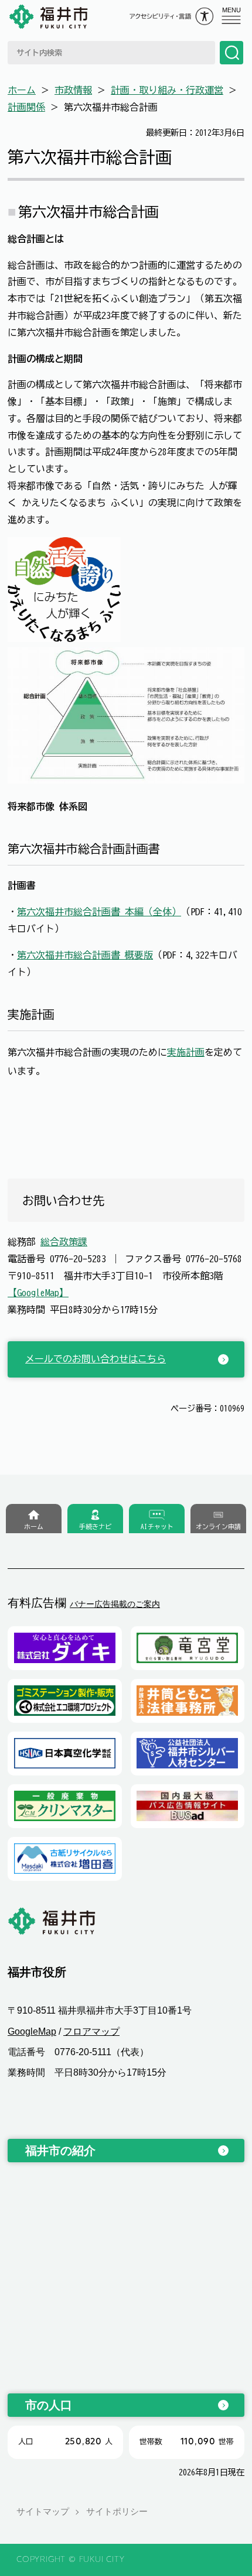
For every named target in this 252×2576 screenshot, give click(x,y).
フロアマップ (91, 2031)
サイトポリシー (117, 2511)
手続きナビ (95, 1526)
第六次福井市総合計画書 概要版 (85, 955)
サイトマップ (43, 2511)
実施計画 (186, 1052)
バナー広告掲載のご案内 (115, 1604)
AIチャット (157, 1526)
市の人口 (49, 2405)
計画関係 (26, 107)
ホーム (22, 90)
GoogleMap (32, 2031)
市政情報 (73, 90)
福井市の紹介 (60, 2151)
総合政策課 (64, 1242)
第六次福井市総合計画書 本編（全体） (99, 912)
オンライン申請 (218, 1526)
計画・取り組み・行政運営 (167, 90)
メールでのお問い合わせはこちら (96, 1359)
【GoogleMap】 (38, 1293)
